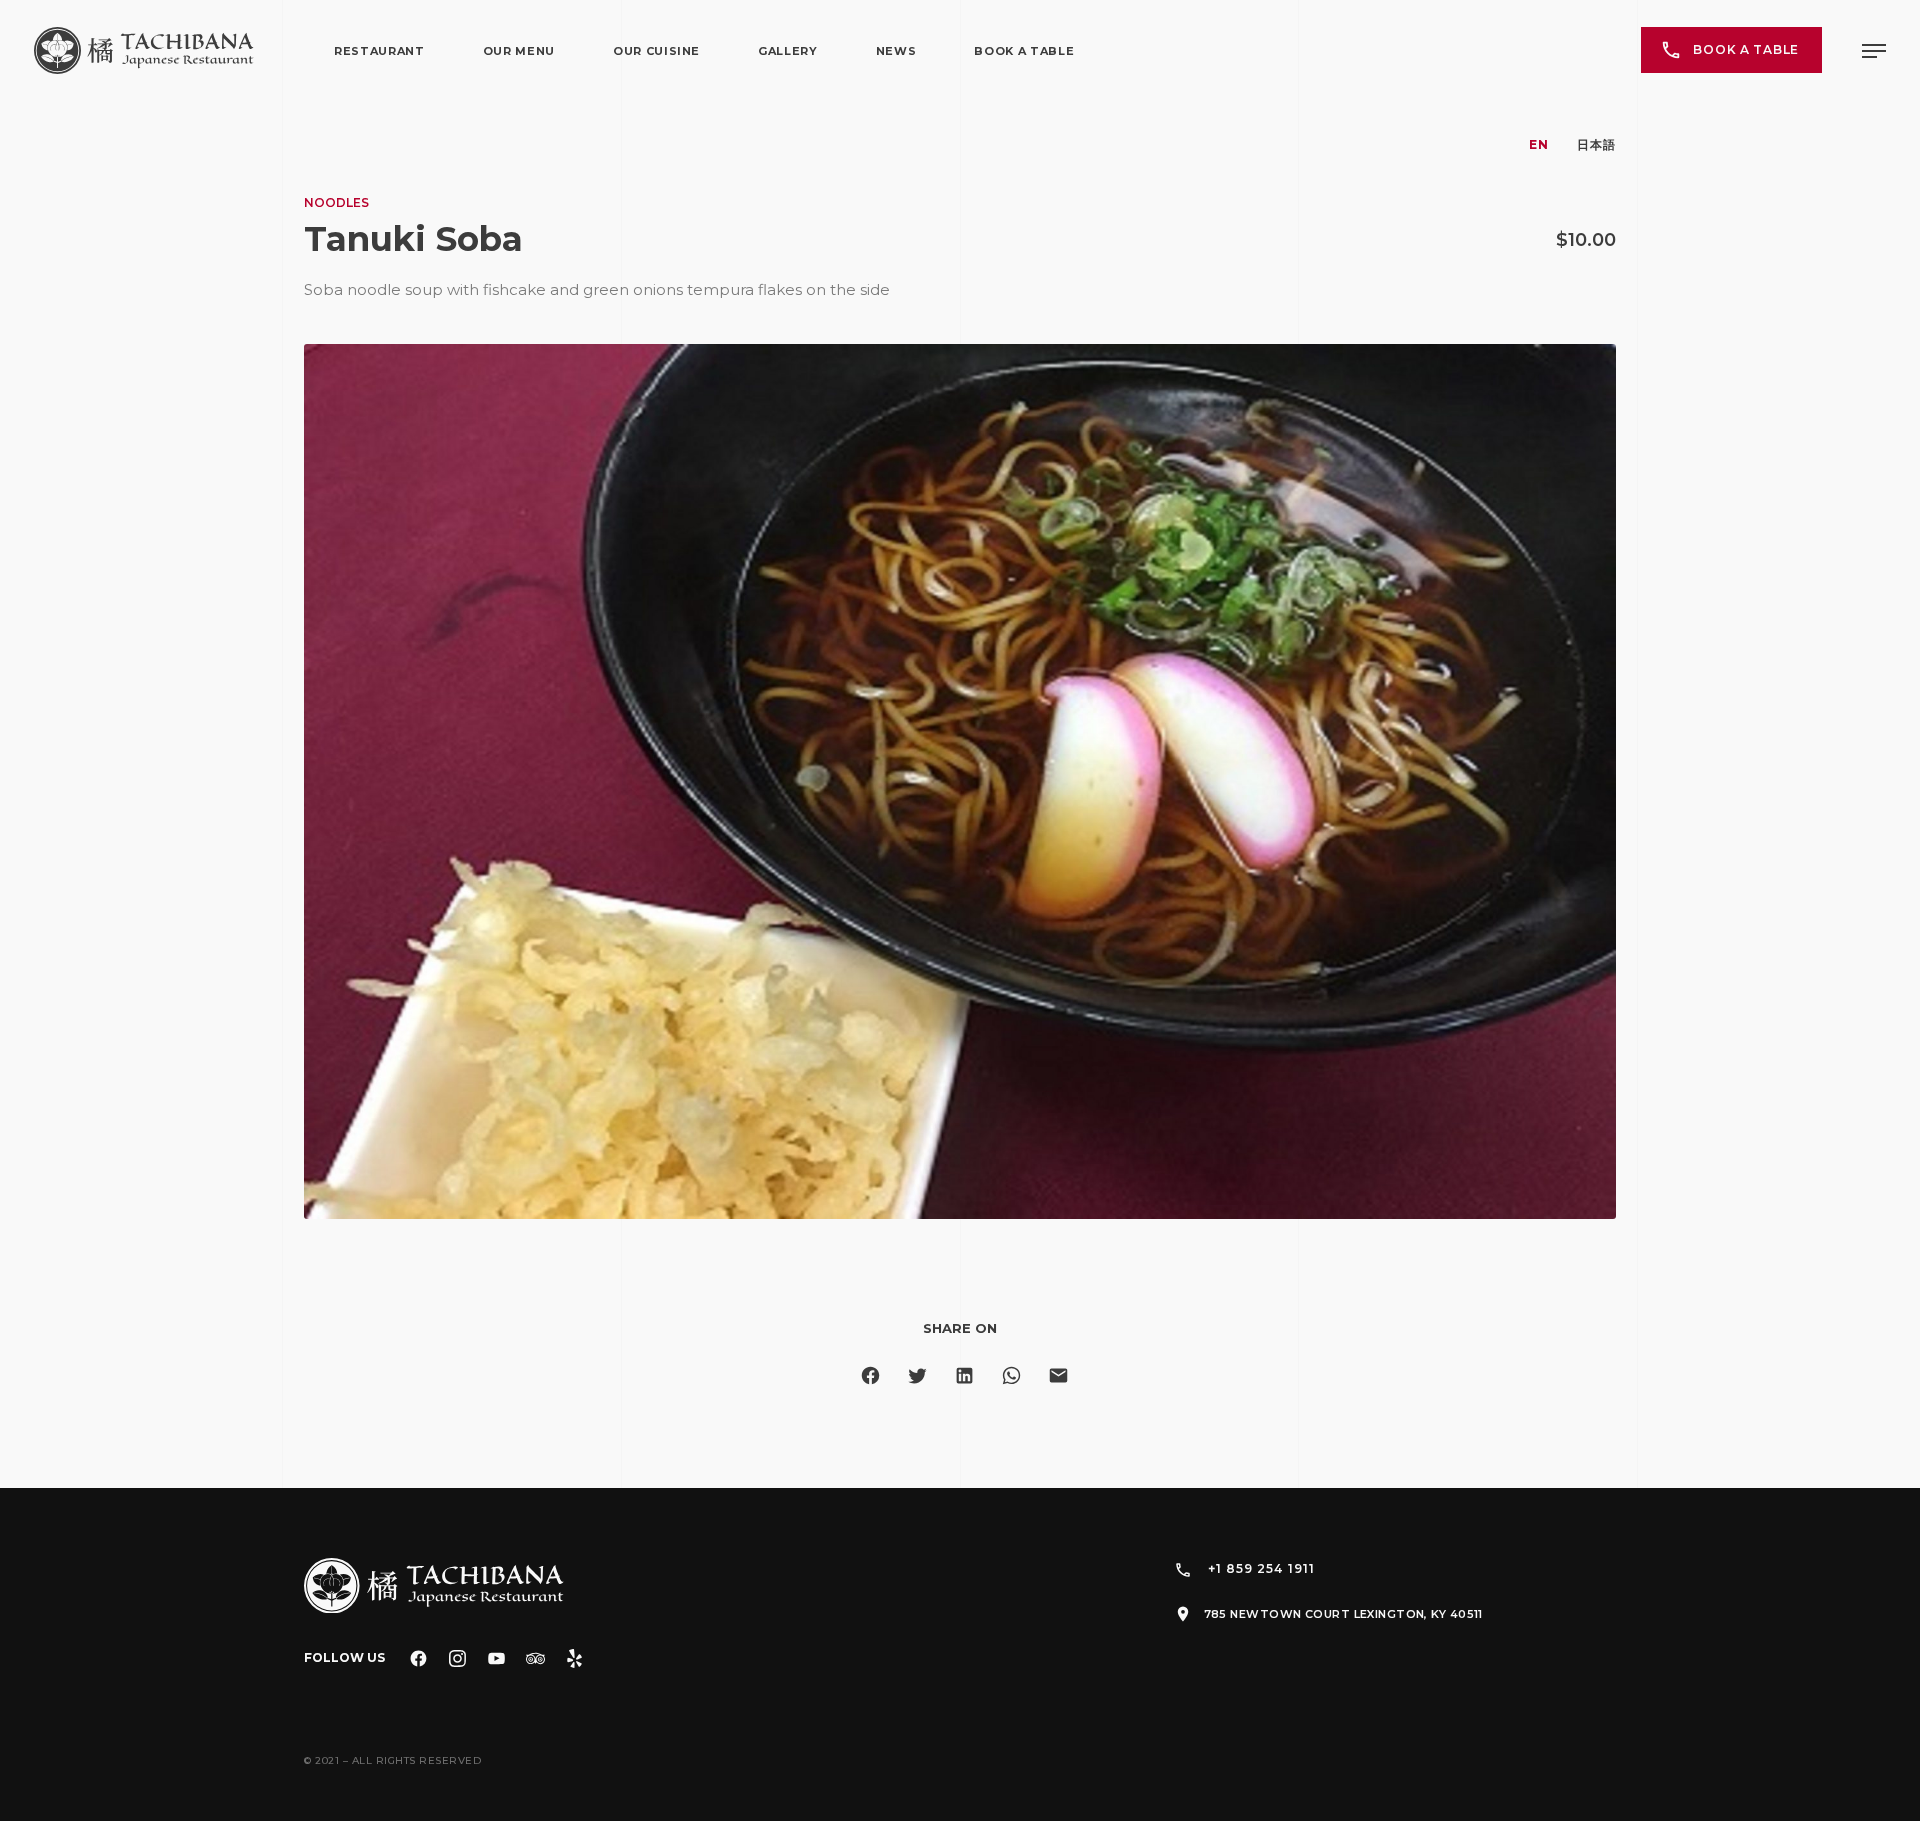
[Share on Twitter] (917, 1375)
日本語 (1596, 144)
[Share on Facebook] (870, 1375)
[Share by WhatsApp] (1011, 1375)
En (1539, 144)
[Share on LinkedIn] (964, 1375)
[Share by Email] (1058, 1375)
